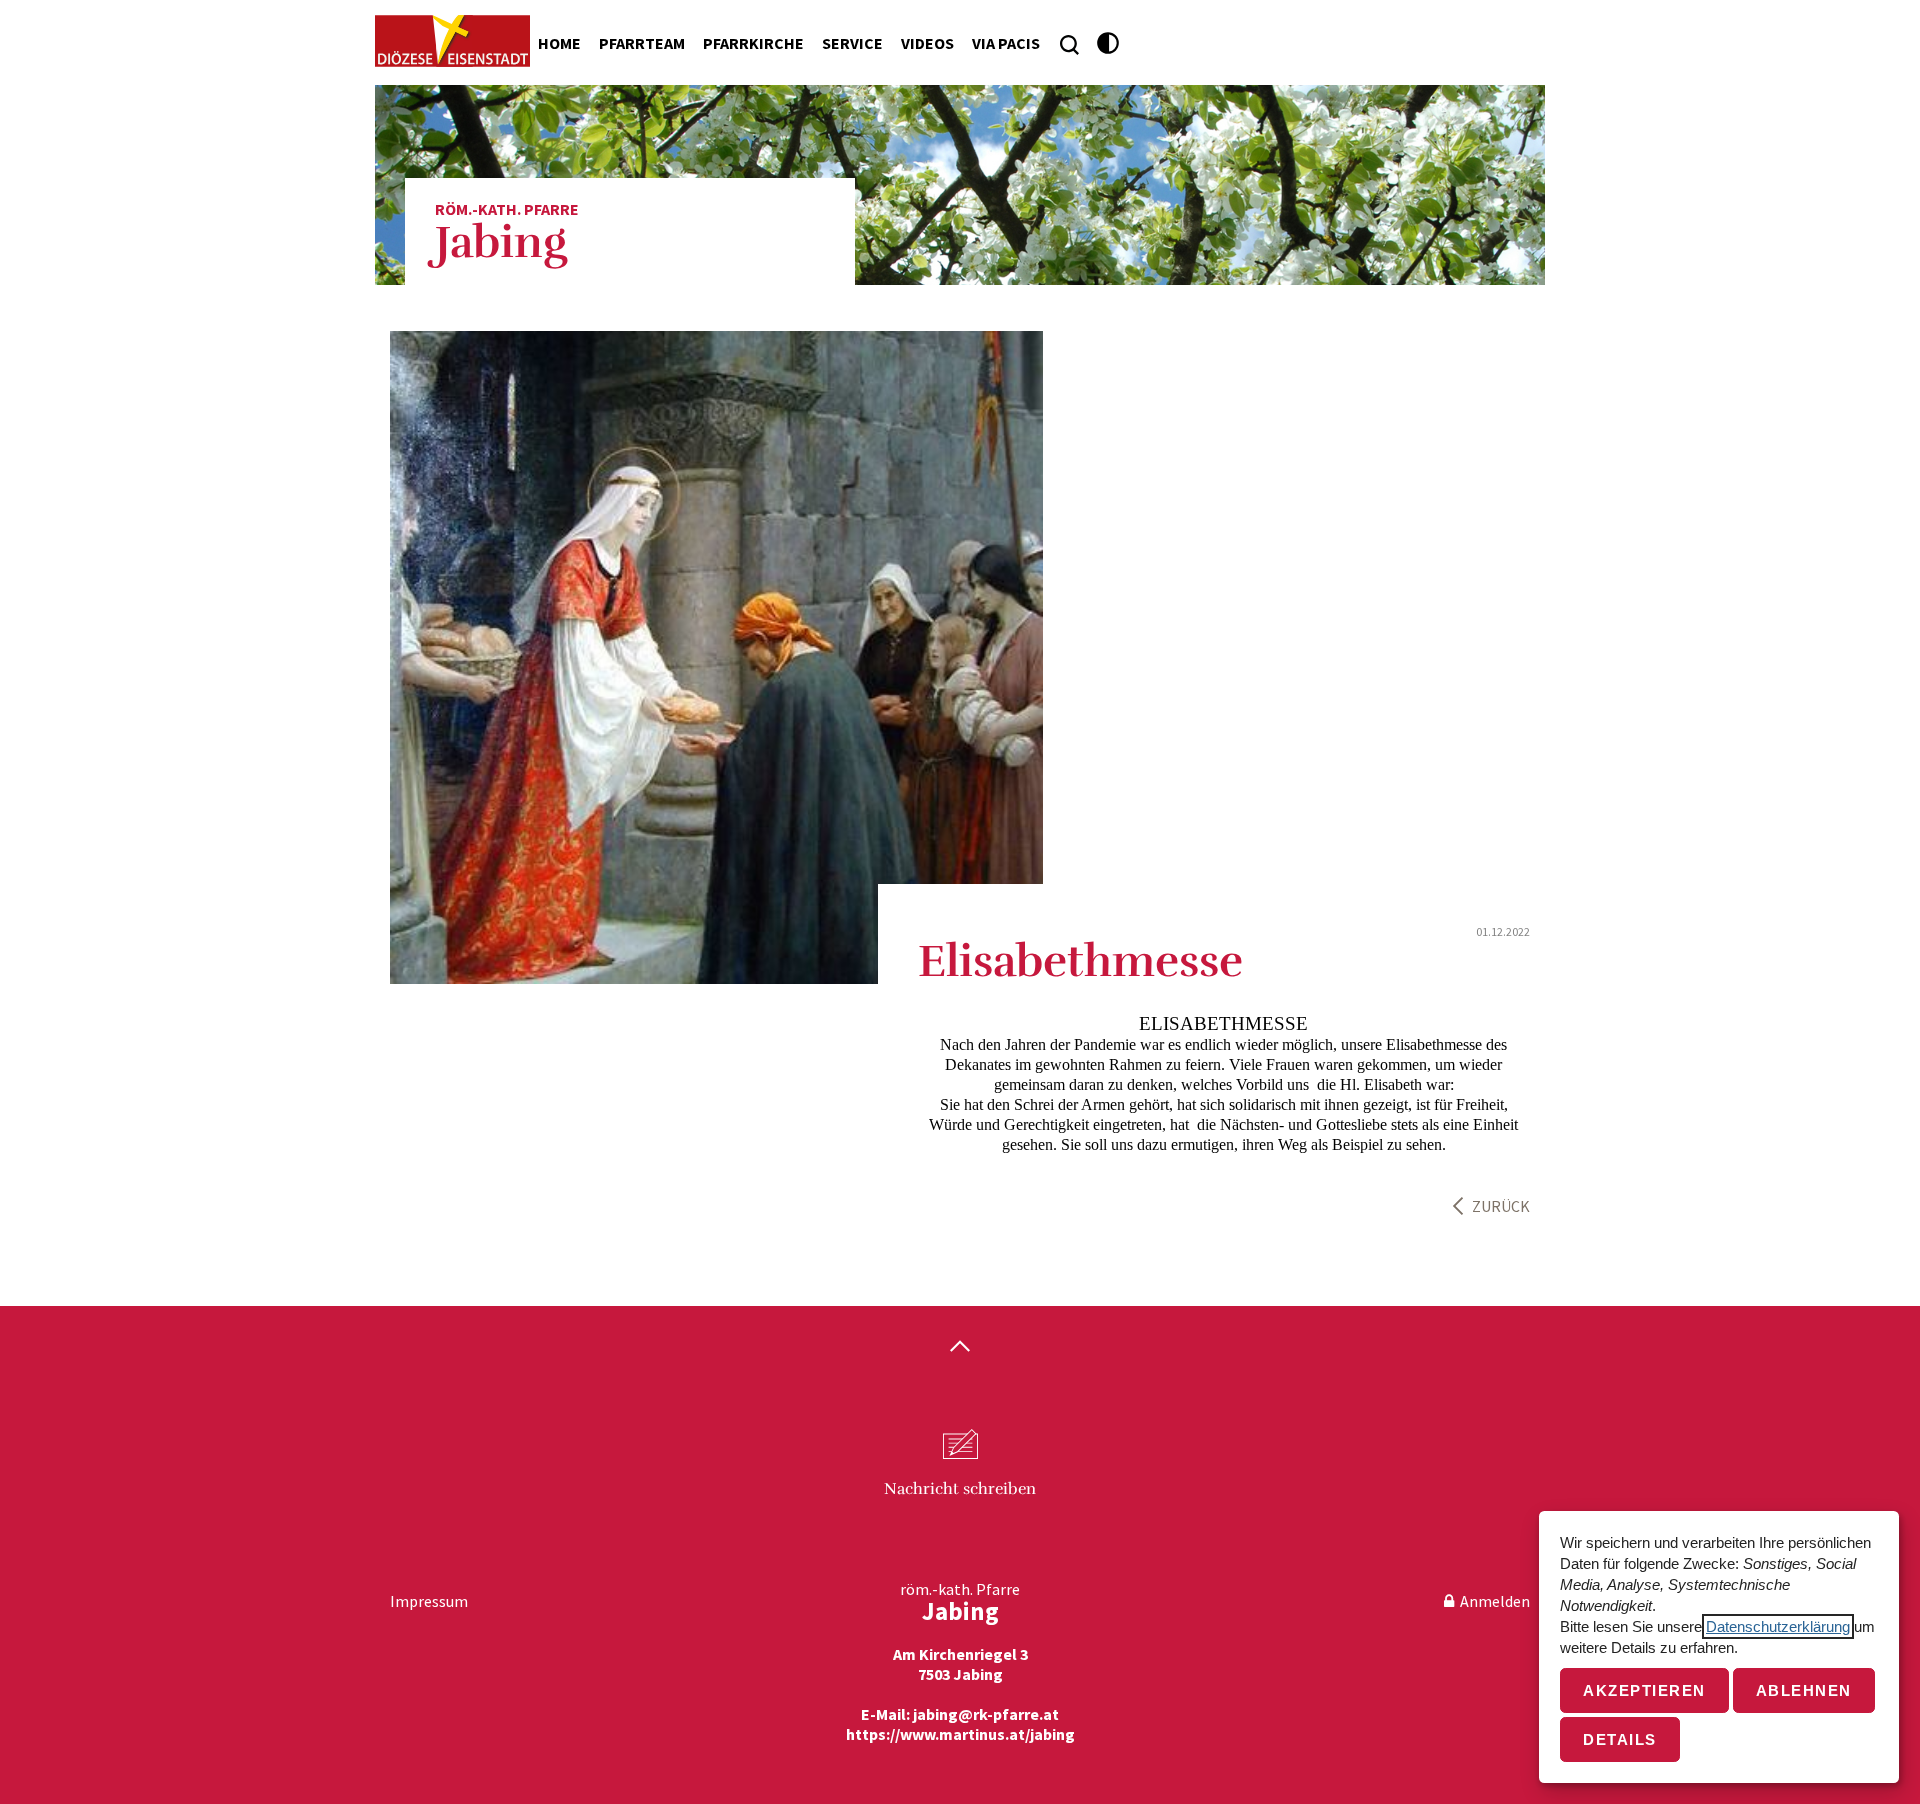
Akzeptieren (1644, 1690)
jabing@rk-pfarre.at (986, 1714)
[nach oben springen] (960, 1348)
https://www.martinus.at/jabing (960, 1734)
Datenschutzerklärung (1778, 1626)
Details (1620, 1739)
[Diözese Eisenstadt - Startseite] (452, 41)
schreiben (960, 1489)
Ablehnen (1804, 1690)
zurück (1501, 1206)
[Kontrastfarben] (1108, 43)
